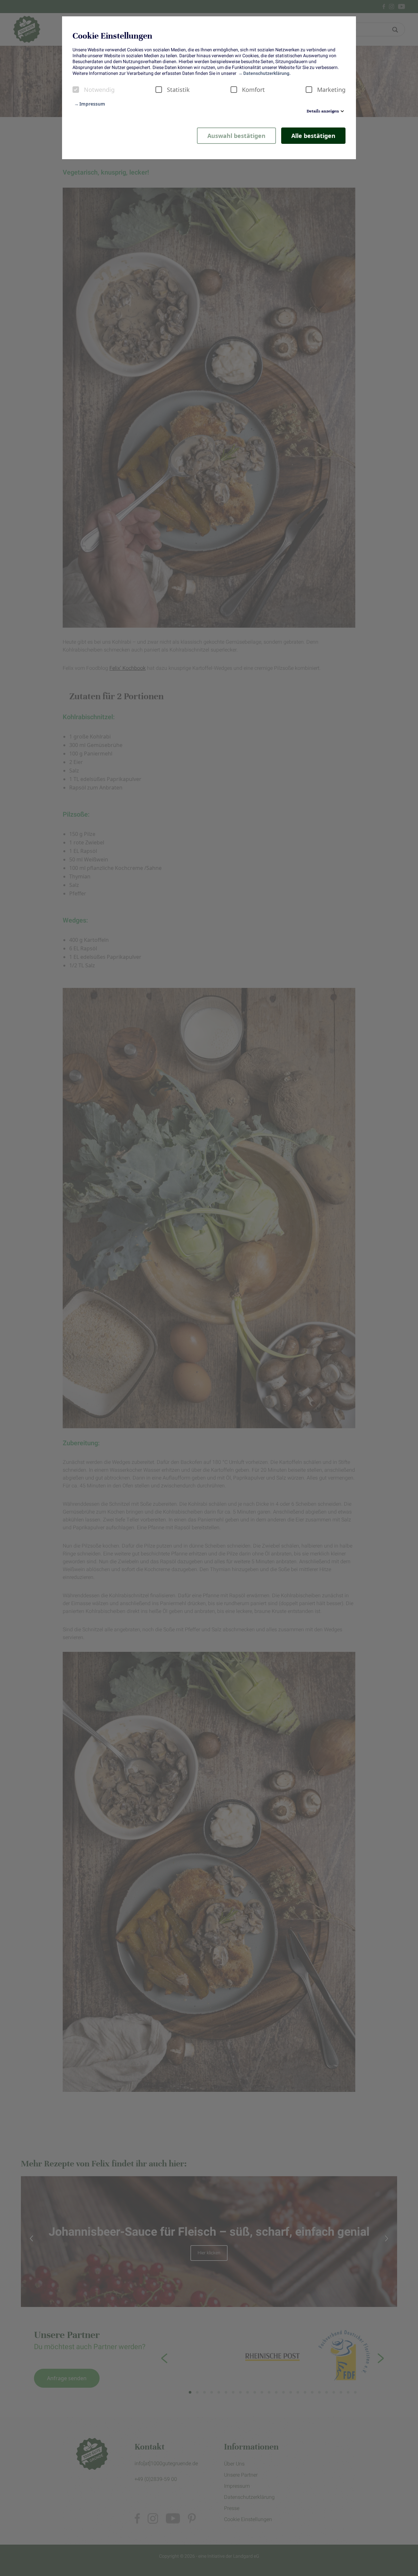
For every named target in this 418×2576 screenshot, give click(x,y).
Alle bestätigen (313, 136)
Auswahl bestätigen (236, 136)
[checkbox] (76, 90)
